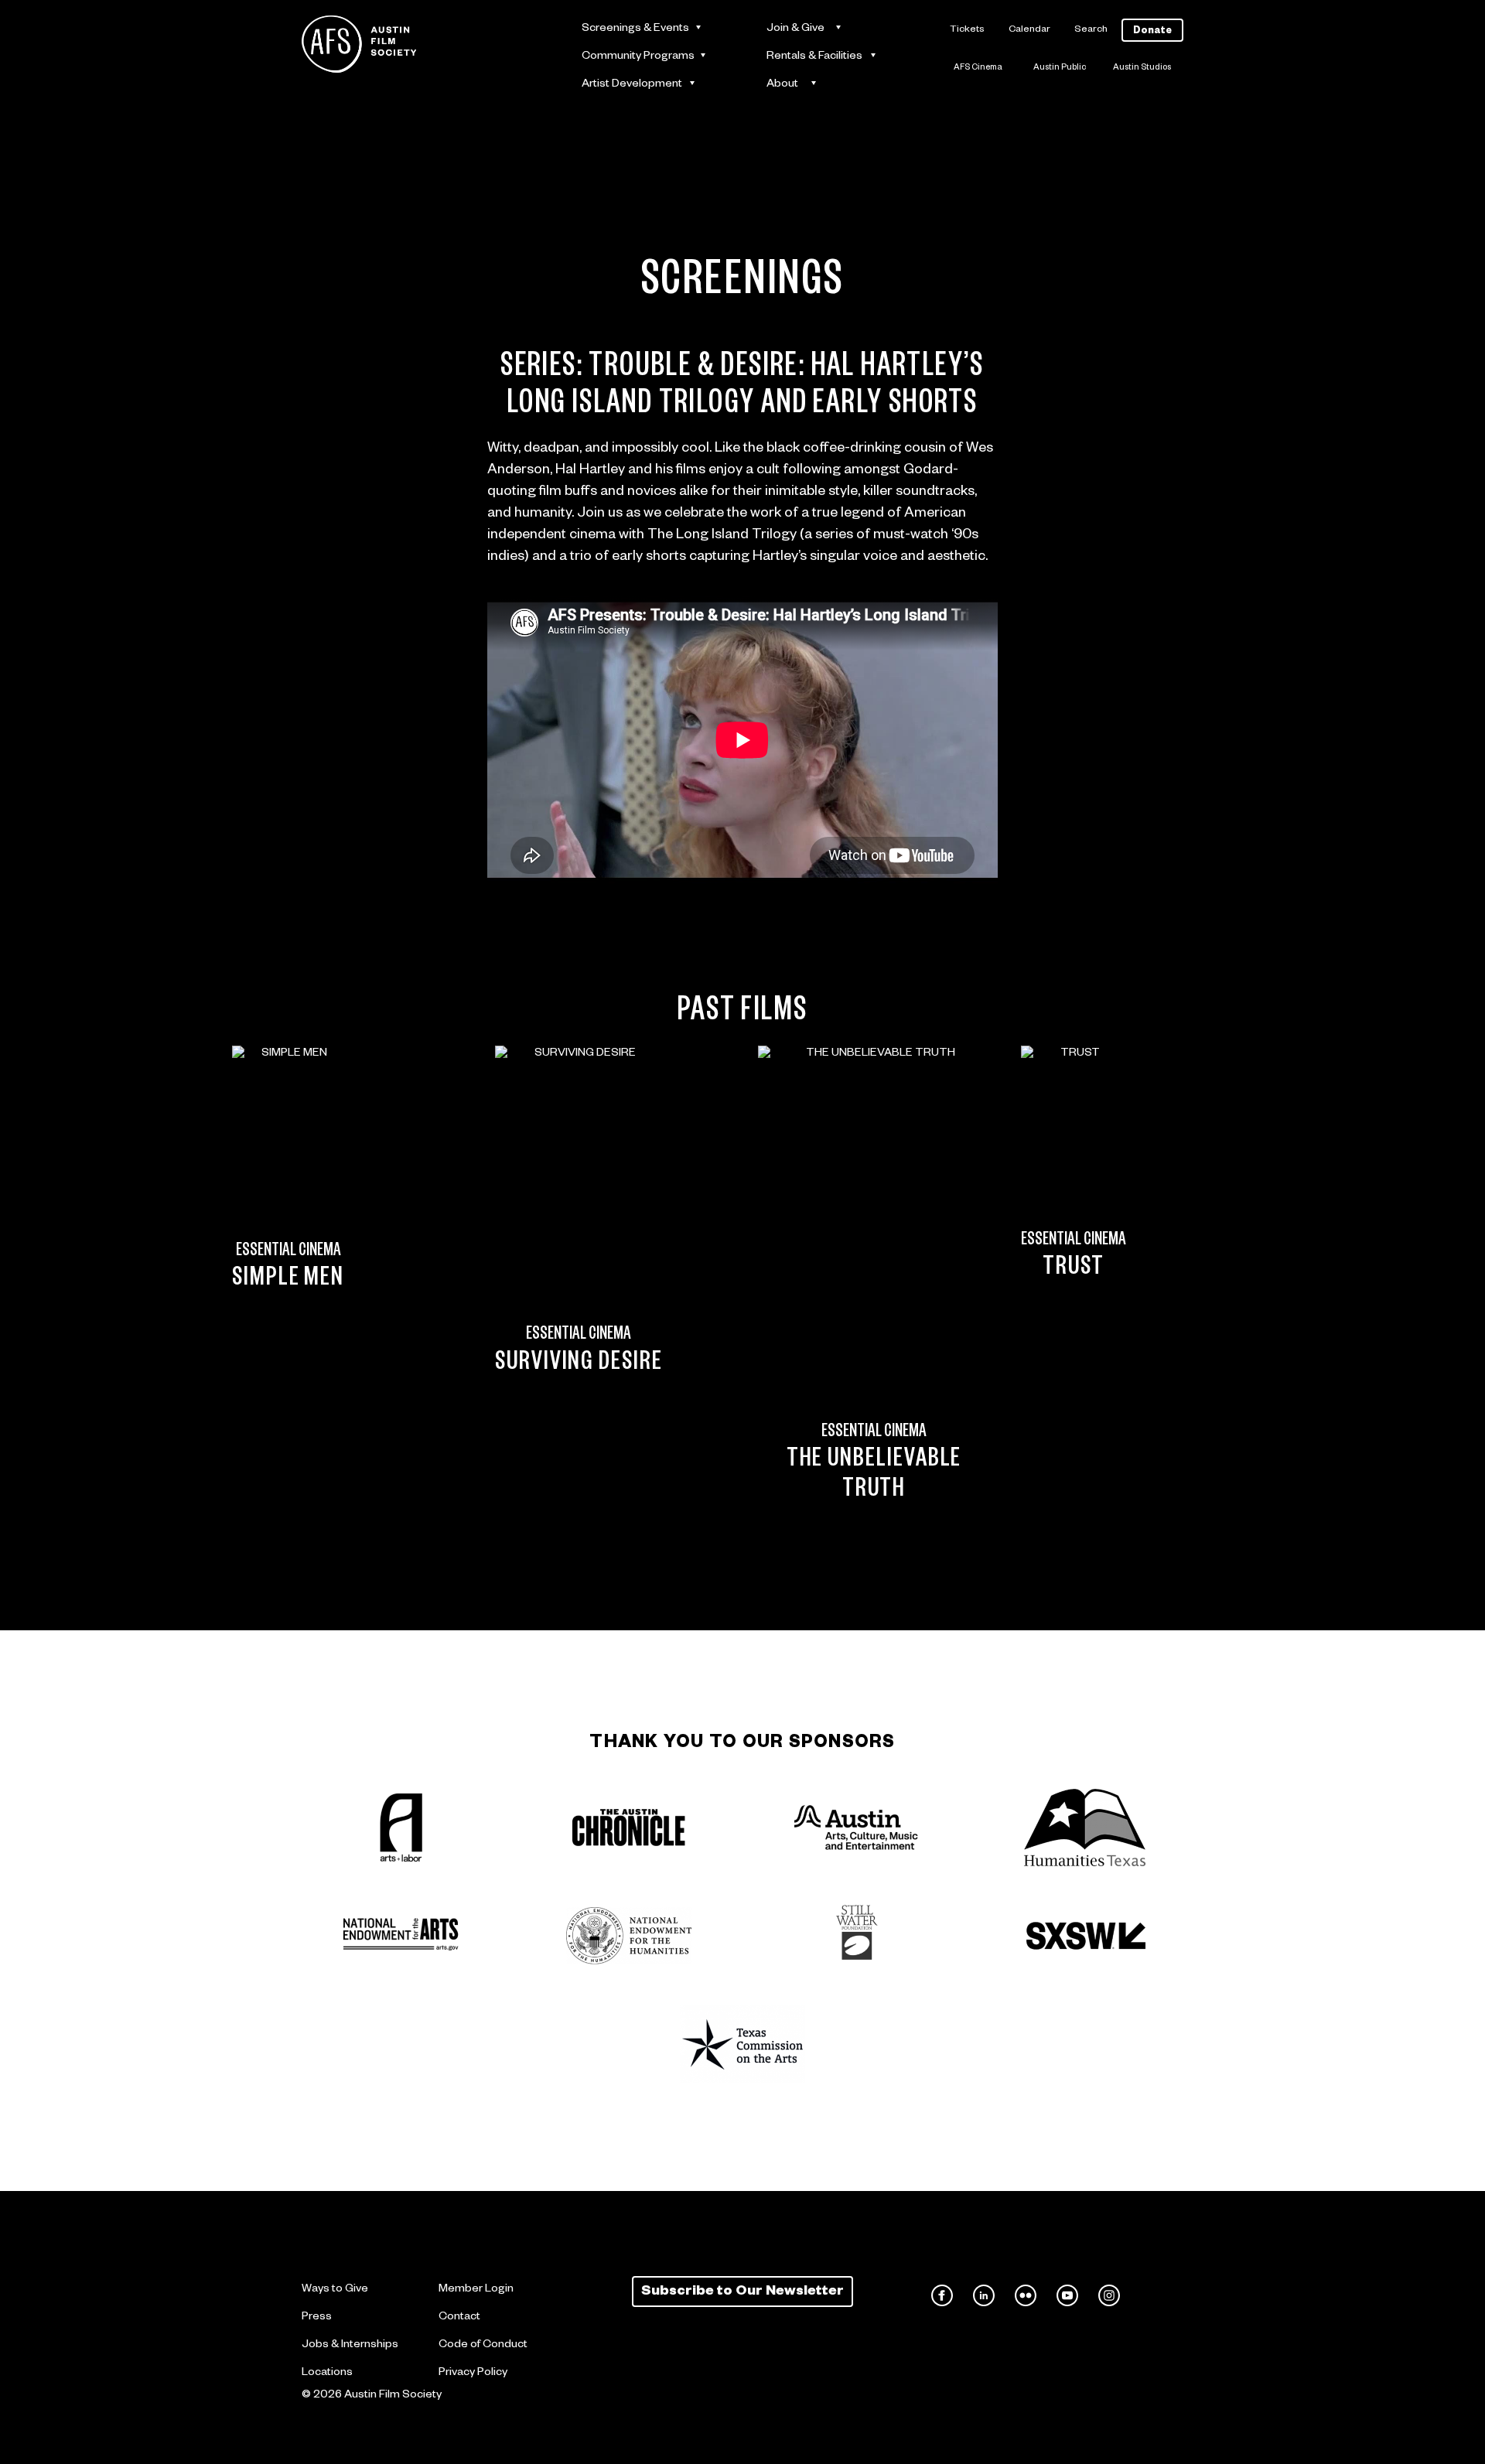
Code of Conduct (483, 2346)
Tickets (967, 30)
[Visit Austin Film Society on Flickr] (1026, 2295)
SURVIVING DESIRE (579, 1365)
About (782, 85)
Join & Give (795, 29)
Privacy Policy (473, 2374)
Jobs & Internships (350, 2346)
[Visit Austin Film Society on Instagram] (1109, 2295)
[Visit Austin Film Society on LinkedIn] (984, 2295)
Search (1091, 30)
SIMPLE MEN (288, 1281)
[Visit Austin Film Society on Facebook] (942, 2295)
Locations (327, 2374)
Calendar (1029, 30)
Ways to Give (335, 2290)
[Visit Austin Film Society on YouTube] (1067, 2295)
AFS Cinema (978, 68)
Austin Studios (1142, 68)
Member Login (476, 2290)
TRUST (1074, 1270)
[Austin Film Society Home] (359, 44)
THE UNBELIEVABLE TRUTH (874, 1476)
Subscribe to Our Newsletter (742, 2292)
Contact (459, 2318)
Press (317, 2318)
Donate (1152, 32)
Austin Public (1060, 68)
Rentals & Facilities (814, 57)
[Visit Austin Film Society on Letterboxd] (1151, 2295)
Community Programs (638, 57)
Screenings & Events (635, 29)
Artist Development (632, 85)
